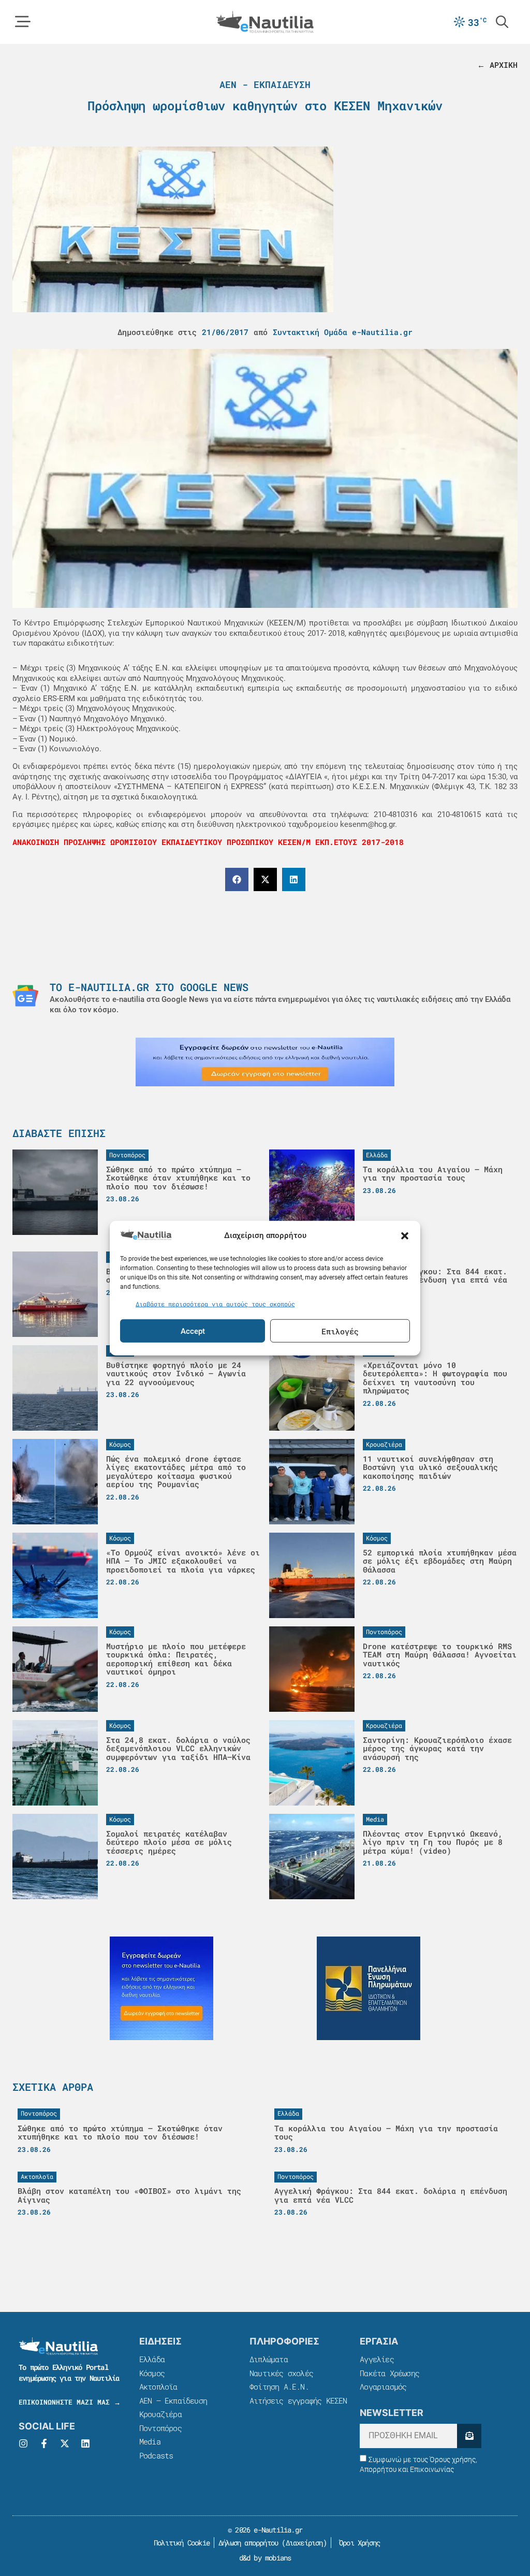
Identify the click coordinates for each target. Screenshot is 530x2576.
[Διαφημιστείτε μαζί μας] (265, 1062)
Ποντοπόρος (160, 2428)
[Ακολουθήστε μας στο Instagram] (23, 2443)
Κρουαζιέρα (160, 2414)
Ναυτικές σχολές (281, 2373)
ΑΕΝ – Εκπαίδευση (173, 2400)
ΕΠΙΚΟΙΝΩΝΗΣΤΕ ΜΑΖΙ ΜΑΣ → (70, 2402)
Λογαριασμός (383, 2386)
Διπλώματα (269, 2359)
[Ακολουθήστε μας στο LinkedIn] (85, 2443)
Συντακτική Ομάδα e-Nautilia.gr (343, 332)
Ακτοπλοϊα (158, 2386)
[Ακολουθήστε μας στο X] (65, 2443)
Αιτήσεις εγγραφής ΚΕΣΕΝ (298, 2400)
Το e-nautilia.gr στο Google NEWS (149, 987)
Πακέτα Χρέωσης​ (389, 2373)
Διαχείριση (304, 2543)
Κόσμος (152, 2373)
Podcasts (156, 2455)
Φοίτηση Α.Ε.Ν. (279, 2386)
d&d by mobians (265, 2558)
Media (150, 2441)
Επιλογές (340, 1331)
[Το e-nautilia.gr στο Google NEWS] (25, 996)
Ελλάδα (152, 2359)
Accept (193, 1331)
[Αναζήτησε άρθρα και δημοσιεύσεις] (502, 22)
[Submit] (469, 2436)
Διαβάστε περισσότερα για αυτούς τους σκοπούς (215, 1303)
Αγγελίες (377, 2359)
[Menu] (23, 22)
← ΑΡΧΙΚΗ (497, 65)
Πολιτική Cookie (180, 2543)
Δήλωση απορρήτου (248, 2543)
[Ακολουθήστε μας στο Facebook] (44, 2443)
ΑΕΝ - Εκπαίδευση (265, 84)
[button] (405, 1236)
